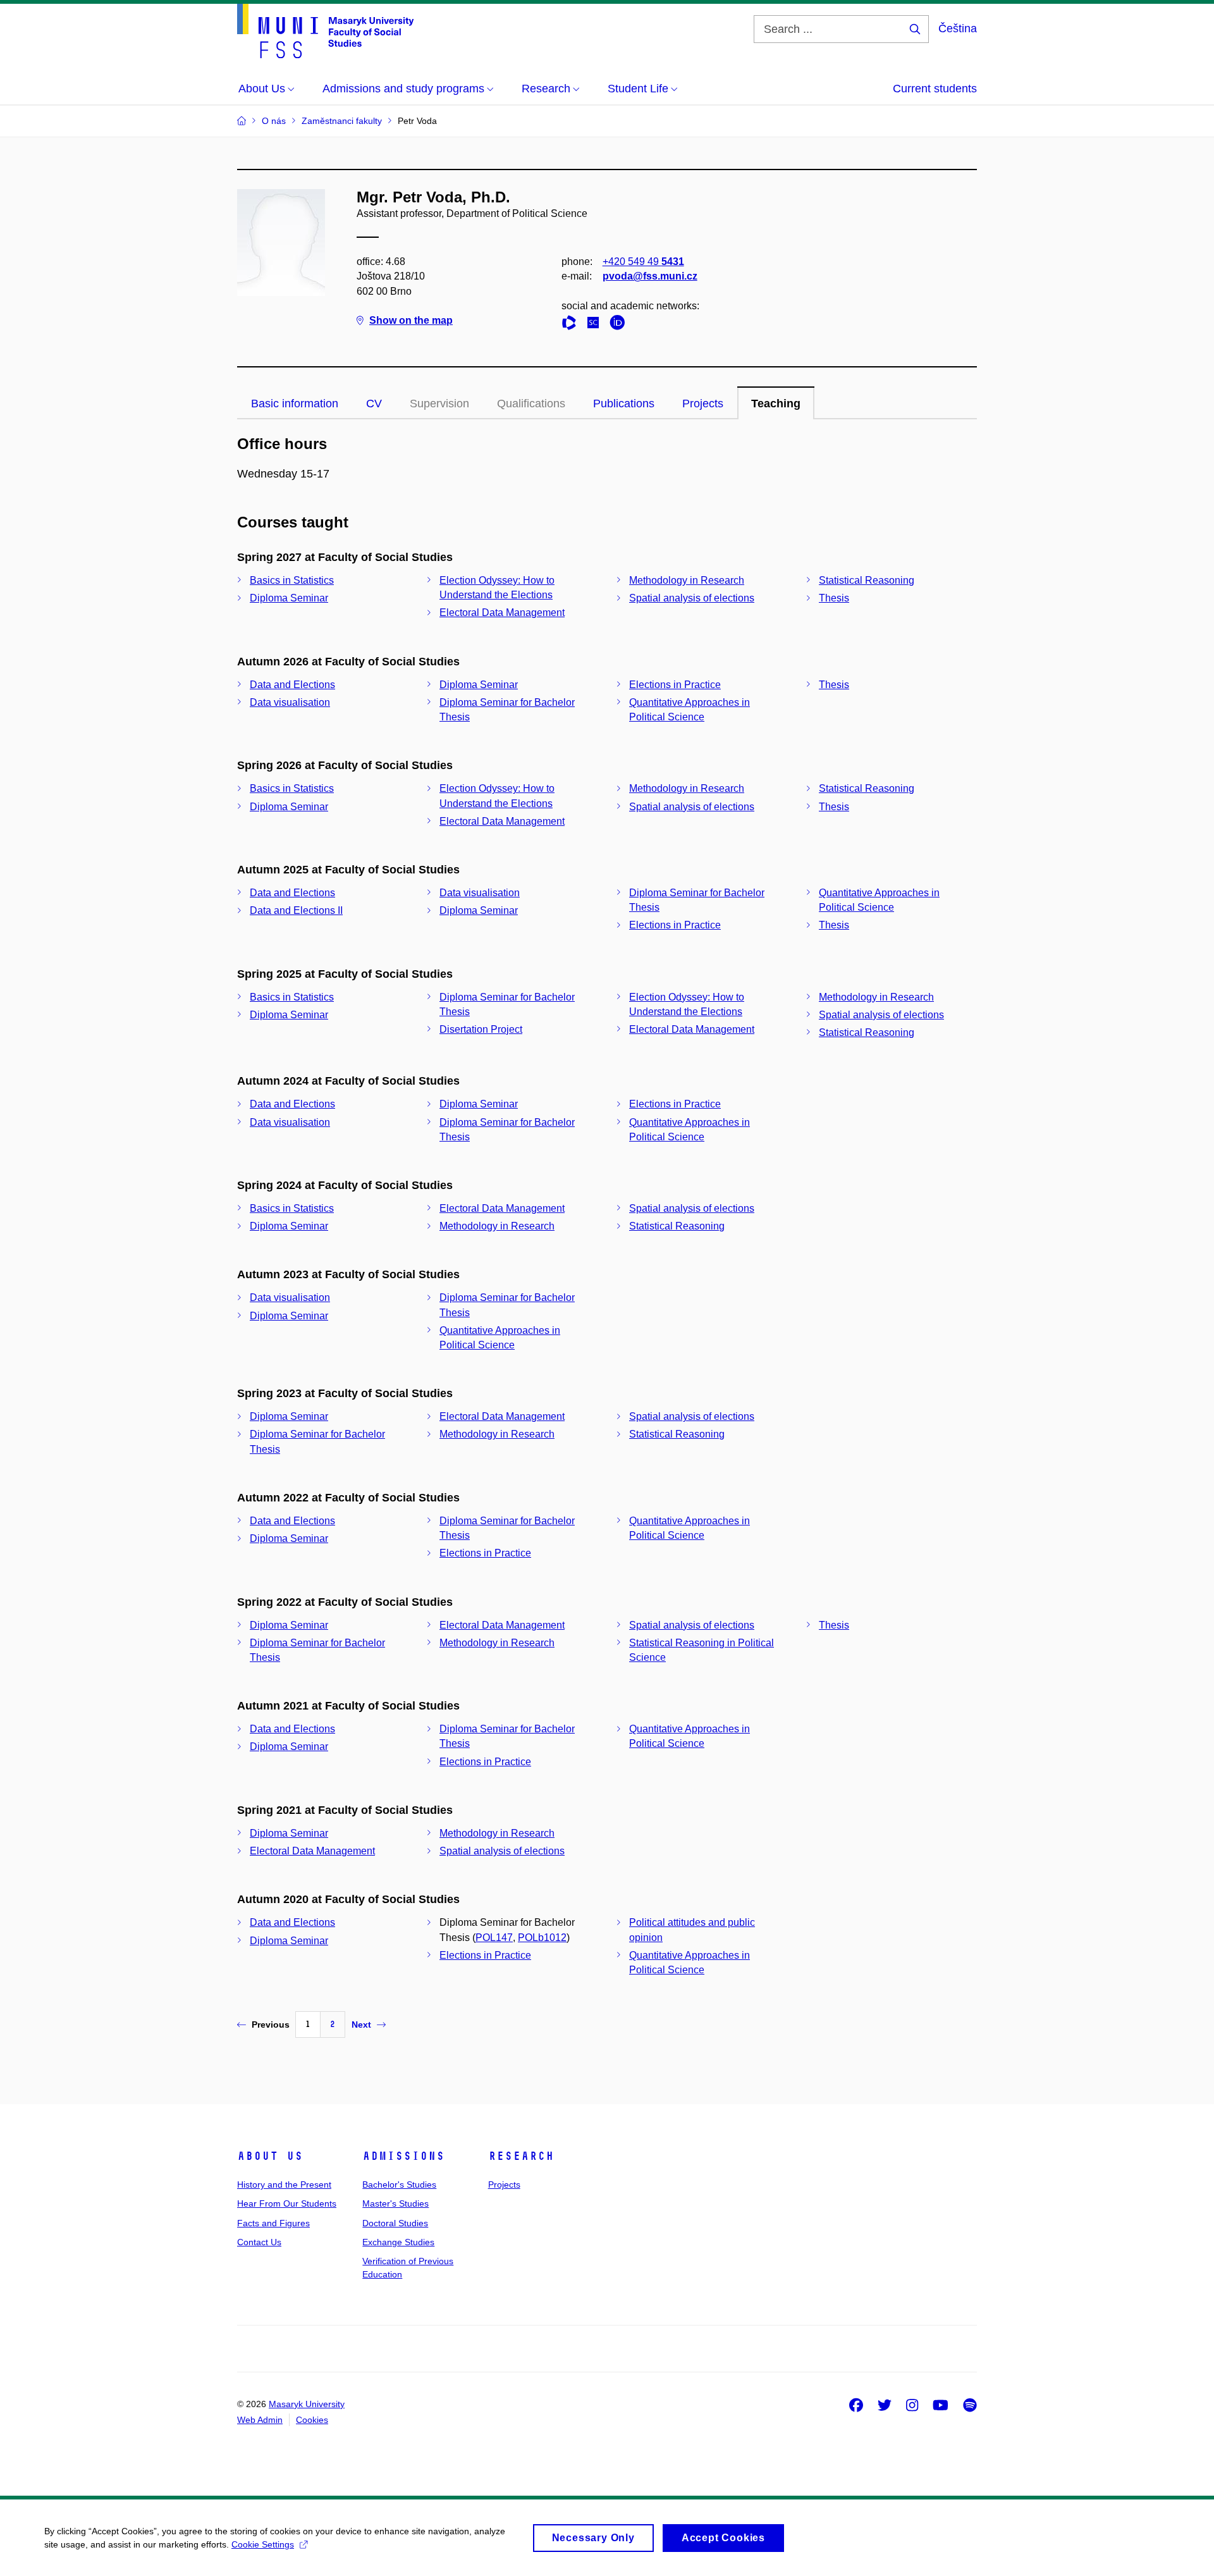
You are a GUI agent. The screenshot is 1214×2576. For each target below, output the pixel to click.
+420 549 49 (643, 262)
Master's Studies (395, 2203)
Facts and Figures (273, 2223)
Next (361, 2024)
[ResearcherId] (572, 325)
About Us (270, 2156)
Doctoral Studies (395, 2223)
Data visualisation (290, 702)
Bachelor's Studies (399, 2185)
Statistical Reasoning (867, 580)
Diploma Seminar (289, 598)
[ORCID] (620, 325)
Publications (624, 404)
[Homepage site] (325, 31)
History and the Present (284, 2185)
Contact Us (259, 2242)
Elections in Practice (675, 685)
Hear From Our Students (287, 2203)
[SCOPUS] (596, 325)
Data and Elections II (296, 910)
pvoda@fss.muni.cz (650, 276)
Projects (703, 404)
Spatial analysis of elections (692, 598)
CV (374, 404)
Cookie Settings (263, 2544)
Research (521, 2156)
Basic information (295, 404)
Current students (935, 89)
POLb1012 (542, 1938)
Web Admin (260, 2420)
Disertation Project (481, 1029)
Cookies (312, 2420)
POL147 (494, 1938)
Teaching (776, 404)
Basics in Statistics (292, 580)
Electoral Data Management (502, 613)
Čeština (958, 28)
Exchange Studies (398, 2242)
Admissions (403, 2156)
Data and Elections (292, 685)
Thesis (834, 598)
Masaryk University (307, 2404)
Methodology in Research (687, 580)
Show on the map (411, 320)
